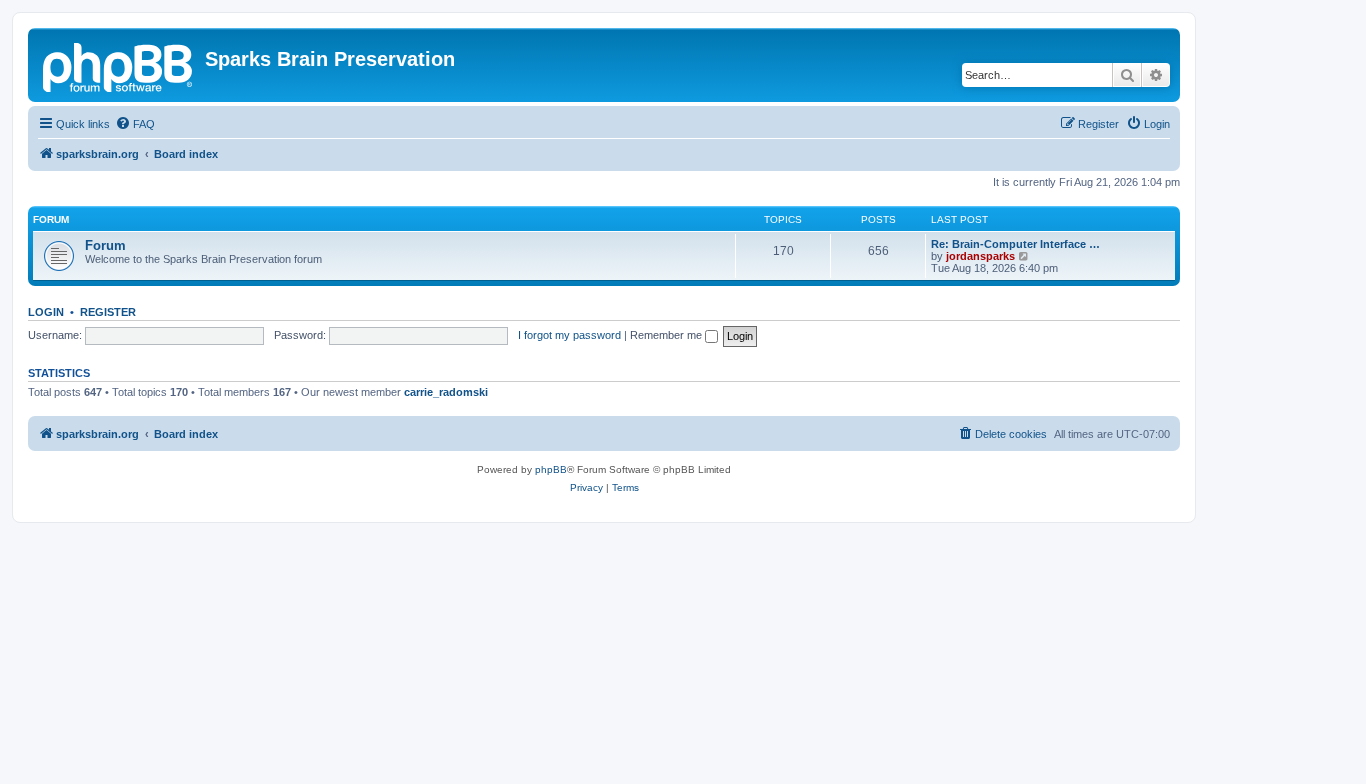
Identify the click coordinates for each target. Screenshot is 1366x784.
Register (108, 312)
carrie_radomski (446, 392)
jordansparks (980, 256)
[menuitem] (135, 124)
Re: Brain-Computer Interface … (1015, 244)
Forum (105, 245)
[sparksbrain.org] (119, 65)
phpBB (551, 469)
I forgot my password (569, 335)
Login (46, 312)
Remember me (667, 335)
